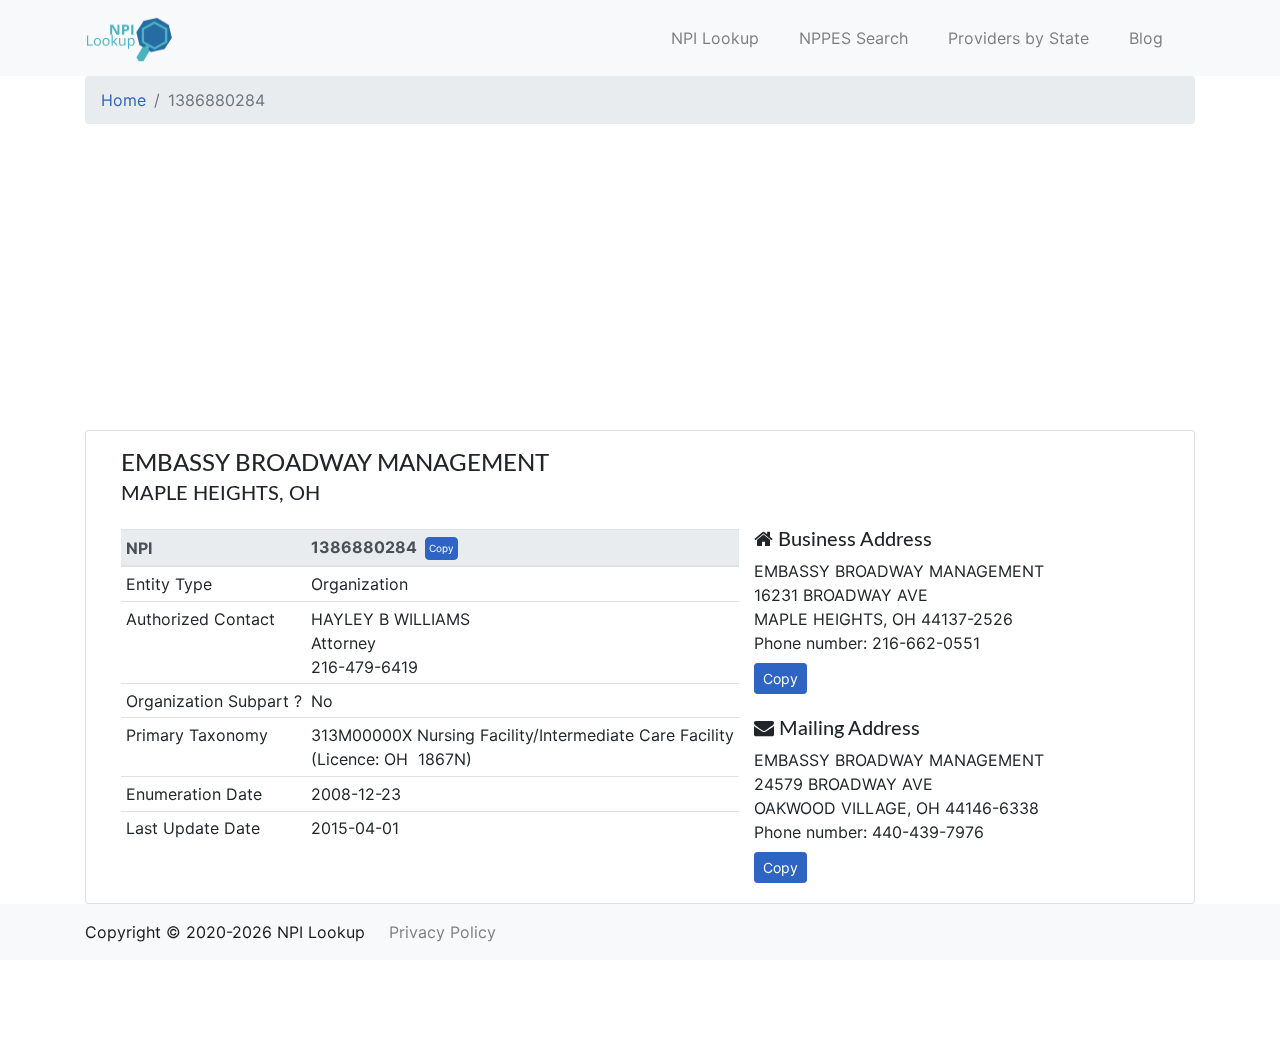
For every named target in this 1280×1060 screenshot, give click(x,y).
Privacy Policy (442, 932)
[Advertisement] (640, 280)
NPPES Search (853, 38)
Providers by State (1018, 38)
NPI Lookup (715, 38)
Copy (441, 548)
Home (123, 100)
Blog (1146, 38)
